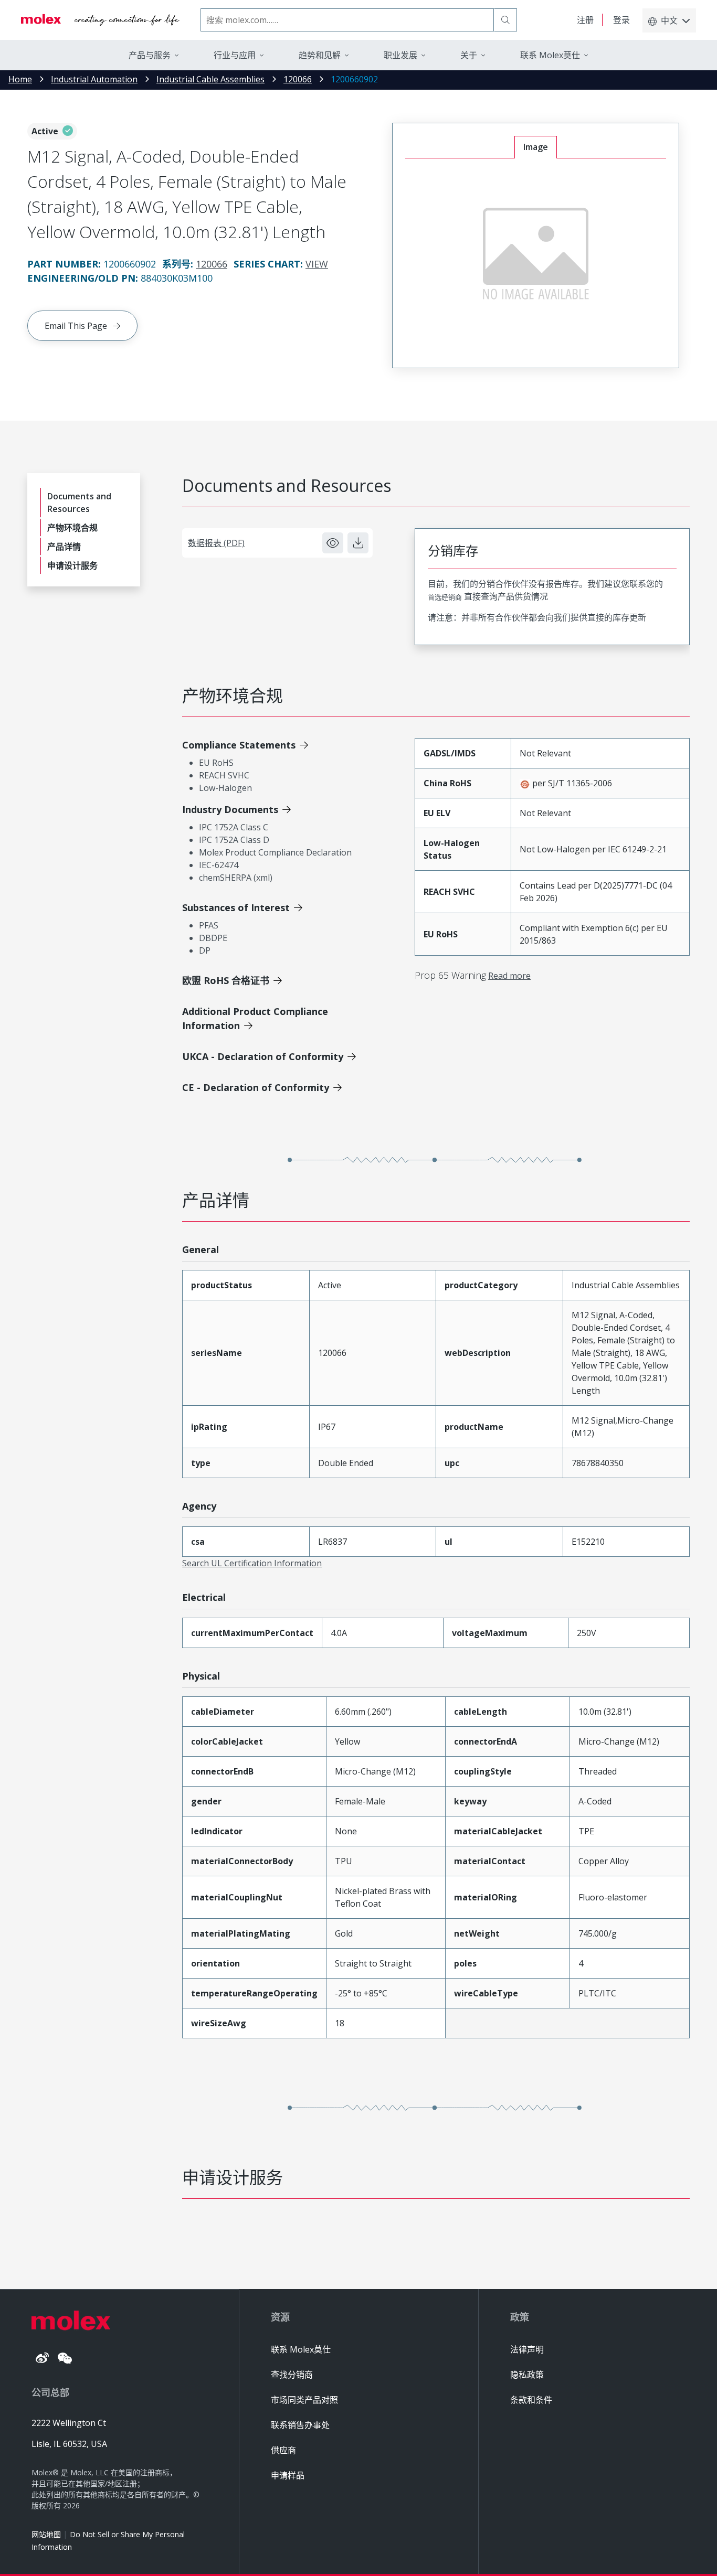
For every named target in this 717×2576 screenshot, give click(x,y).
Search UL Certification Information (252, 1563)
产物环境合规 (72, 528)
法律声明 (527, 2349)
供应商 (283, 2450)
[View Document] (333, 543)
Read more (509, 976)
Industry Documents (230, 809)
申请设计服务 (72, 565)
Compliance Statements (239, 745)
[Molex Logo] (100, 20)
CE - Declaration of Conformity (256, 1087)
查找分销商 (292, 2375)
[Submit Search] (505, 20)
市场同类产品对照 (304, 2400)
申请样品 (288, 2475)
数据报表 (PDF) (216, 543)
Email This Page (76, 326)
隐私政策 (527, 2375)
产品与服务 (150, 55)
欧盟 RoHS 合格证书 (226, 980)
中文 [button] (669, 20)
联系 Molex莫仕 (301, 2349)
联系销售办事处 (300, 2425)
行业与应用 (235, 55)
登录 (621, 20)
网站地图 (46, 2534)
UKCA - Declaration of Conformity (263, 1056)
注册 (585, 20)
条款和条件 (531, 2400)
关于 (469, 55)
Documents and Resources (79, 503)
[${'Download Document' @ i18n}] (358, 543)
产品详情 (64, 547)
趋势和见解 (320, 55)
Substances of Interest (236, 907)
